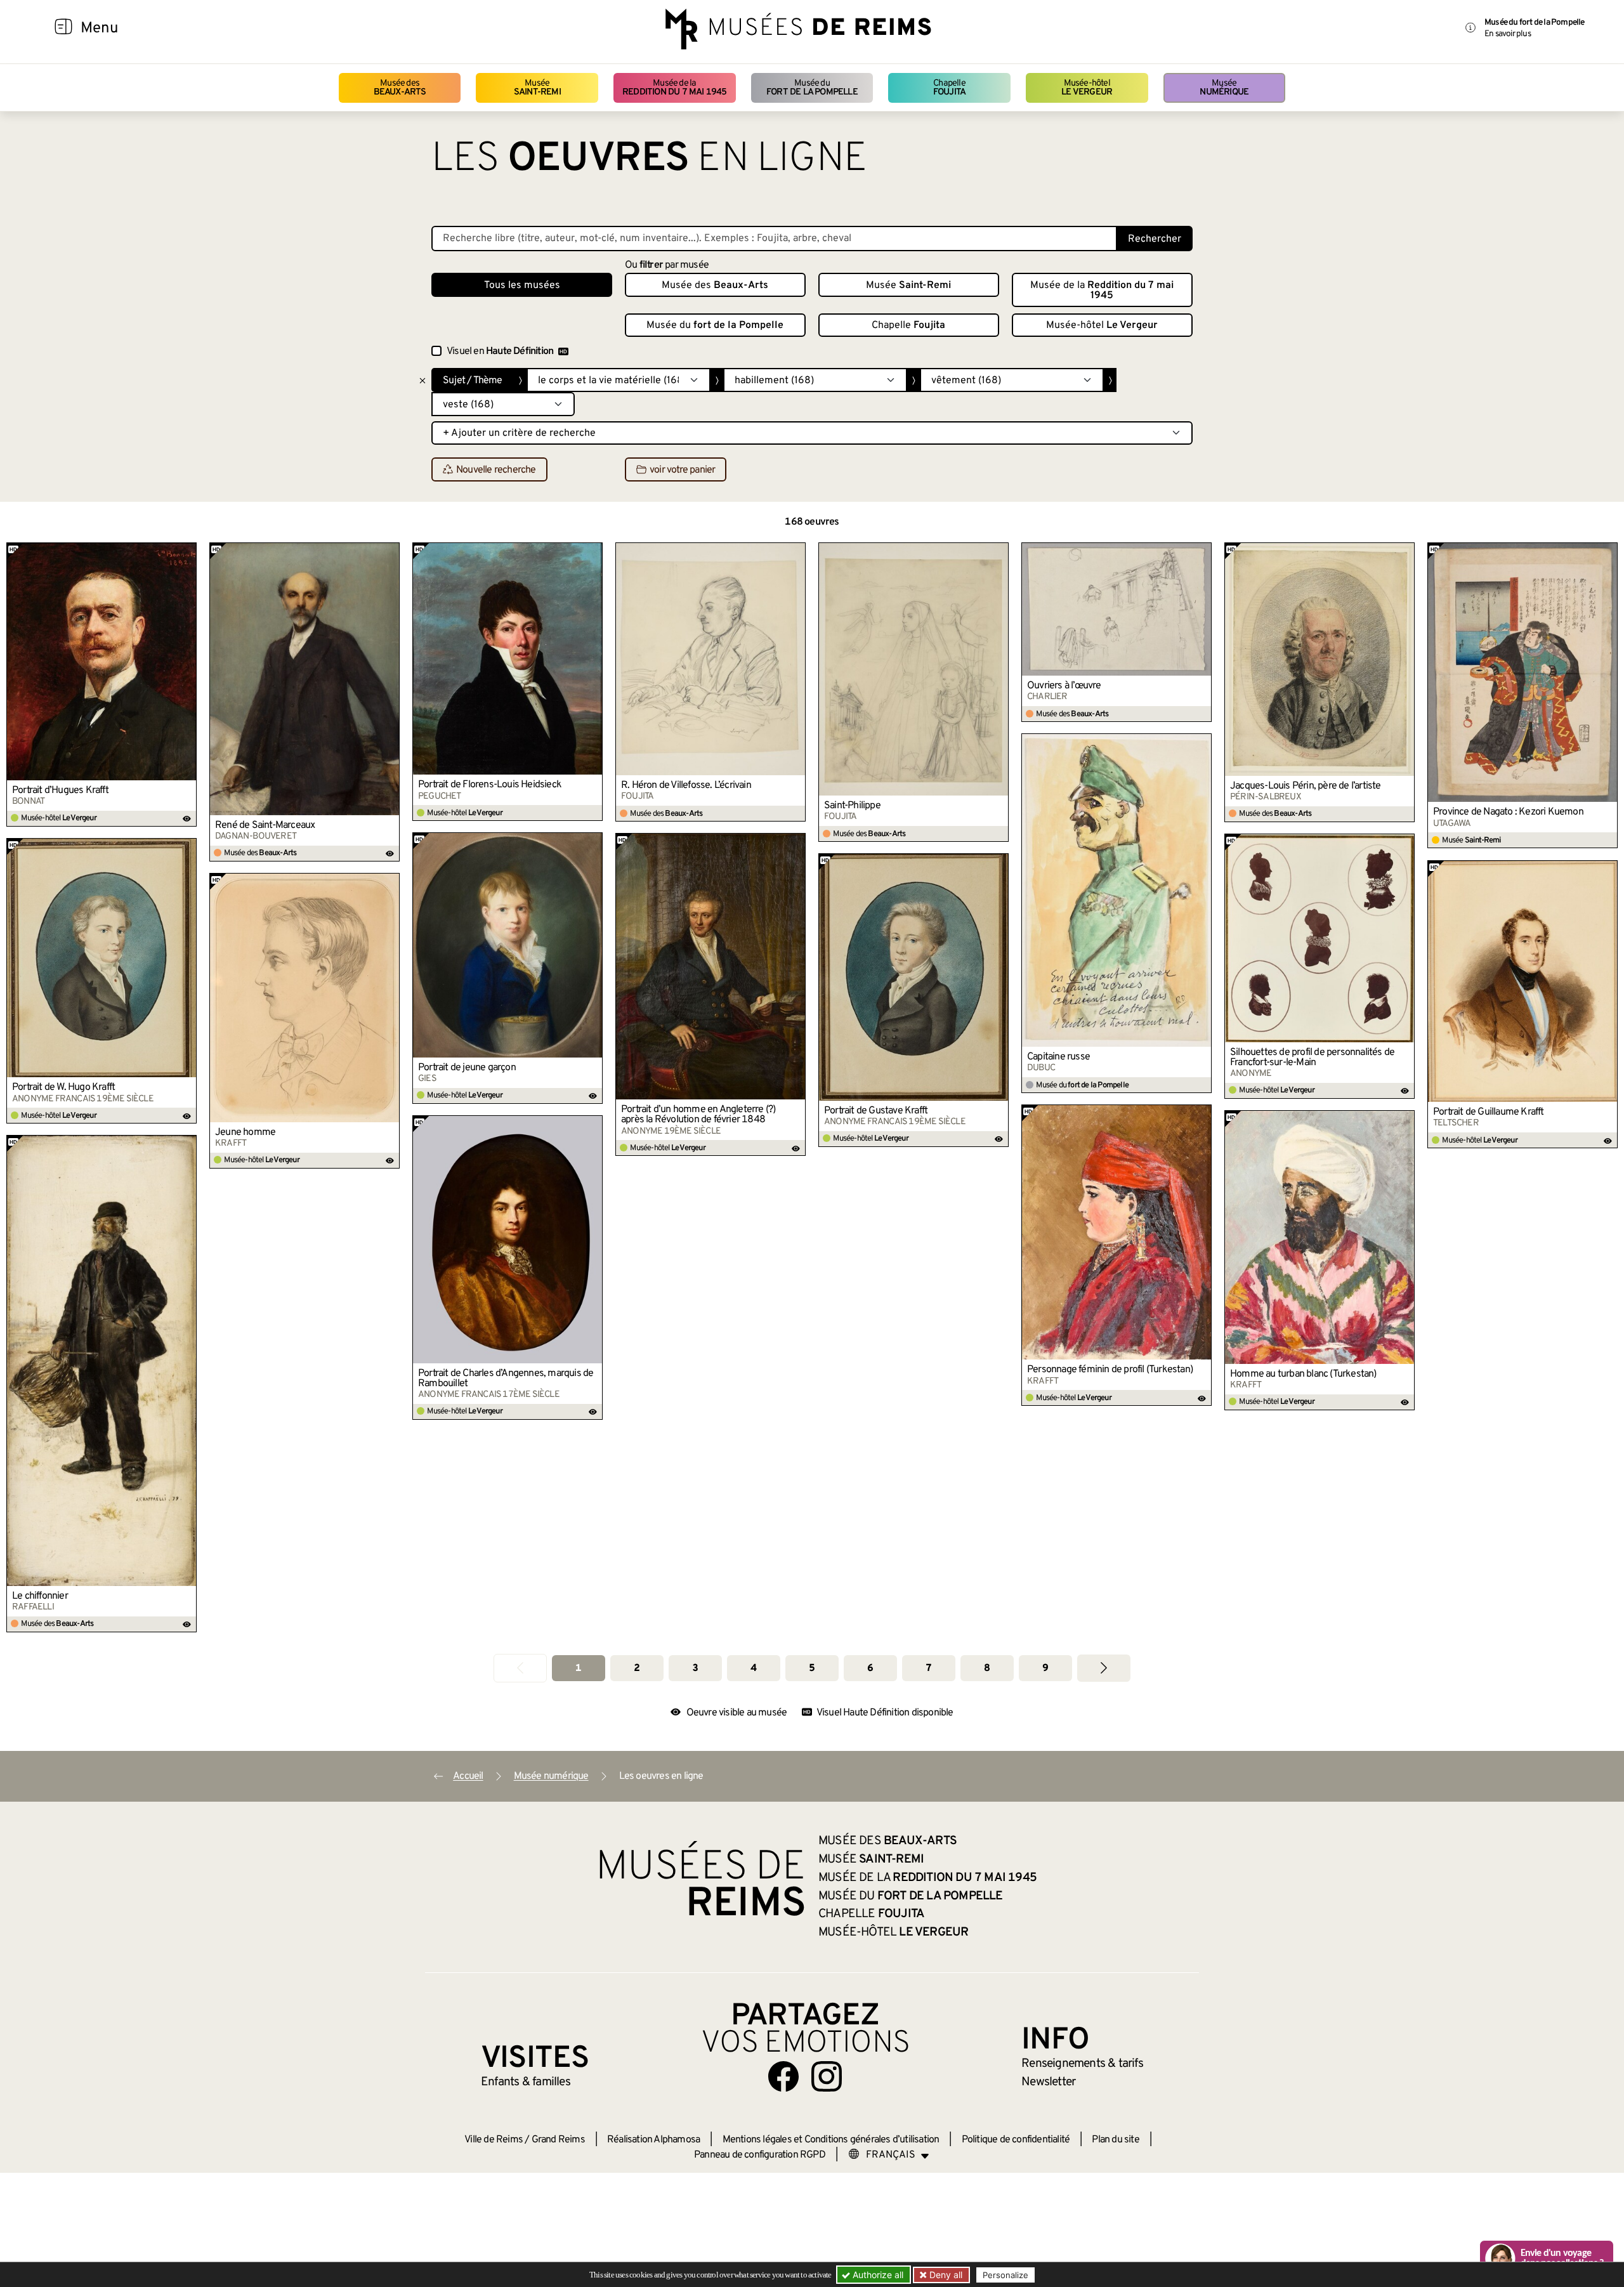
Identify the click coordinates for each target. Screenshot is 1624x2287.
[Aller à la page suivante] (1104, 1668)
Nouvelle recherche (496, 470)
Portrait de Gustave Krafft (876, 1111)
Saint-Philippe (852, 806)
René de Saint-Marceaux (265, 825)
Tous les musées (522, 285)
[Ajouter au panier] (187, 552)
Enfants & (526, 2082)
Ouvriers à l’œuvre (1064, 686)
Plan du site (1115, 2140)
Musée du (812, 88)
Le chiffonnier (40, 1596)
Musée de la (675, 88)
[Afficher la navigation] (63, 29)
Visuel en (500, 351)
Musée (537, 88)
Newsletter (1048, 2082)
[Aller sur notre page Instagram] (827, 2076)
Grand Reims (558, 2140)
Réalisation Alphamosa (653, 2140)
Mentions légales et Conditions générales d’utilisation (831, 2140)
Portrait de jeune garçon (467, 1068)
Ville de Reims (494, 2140)
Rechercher (1155, 239)
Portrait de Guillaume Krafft (1489, 1112)
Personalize (1005, 2275)
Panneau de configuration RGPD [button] (760, 2155)
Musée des (400, 88)
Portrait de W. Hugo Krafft (63, 1087)
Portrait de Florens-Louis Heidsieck (490, 785)
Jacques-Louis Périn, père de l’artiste (1306, 786)
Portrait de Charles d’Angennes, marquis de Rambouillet (506, 1379)
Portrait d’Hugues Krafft (60, 790)
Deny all (945, 2275)
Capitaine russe (1058, 1057)
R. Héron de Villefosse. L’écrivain (686, 785)
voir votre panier (682, 470)
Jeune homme (245, 1132)
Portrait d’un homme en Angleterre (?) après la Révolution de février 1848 (698, 1115)
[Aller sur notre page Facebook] (783, 2076)
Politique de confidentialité (1016, 2140)
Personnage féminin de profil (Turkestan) (1110, 1370)
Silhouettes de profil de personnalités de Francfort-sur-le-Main (1312, 1058)
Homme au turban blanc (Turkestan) (1303, 1374)
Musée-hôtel (1087, 88)
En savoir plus (1508, 34)
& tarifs (1082, 2064)
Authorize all (877, 2275)
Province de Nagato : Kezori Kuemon (1508, 812)
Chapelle (949, 88)
